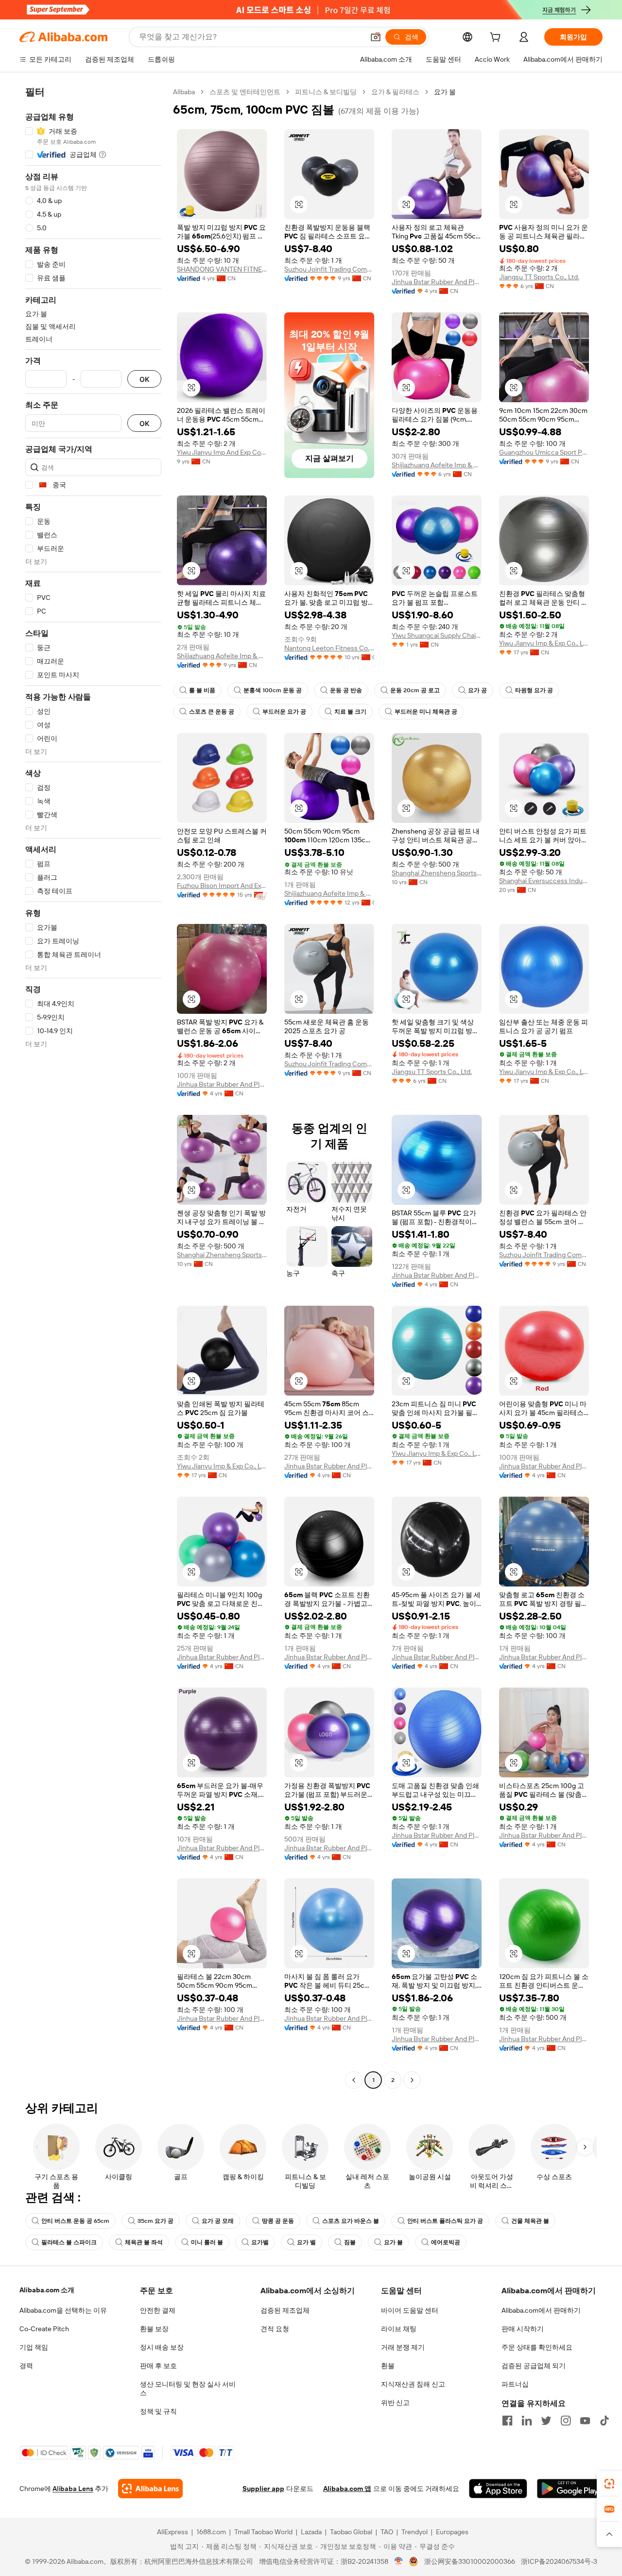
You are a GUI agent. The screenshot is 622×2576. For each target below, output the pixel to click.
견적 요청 (275, 2329)
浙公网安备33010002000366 (470, 2561)
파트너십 (515, 2384)
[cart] (497, 38)
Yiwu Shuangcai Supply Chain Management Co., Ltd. (437, 635)
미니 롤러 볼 (207, 2242)
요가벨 (260, 2242)
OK (144, 379)
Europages (452, 2532)
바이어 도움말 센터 (410, 2310)
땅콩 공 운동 (278, 2221)
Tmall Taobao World (263, 2532)
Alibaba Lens (73, 2489)
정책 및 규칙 (158, 2411)
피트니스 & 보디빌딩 (326, 92)
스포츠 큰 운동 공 (212, 712)
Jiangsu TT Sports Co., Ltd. (539, 277)
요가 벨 (306, 2242)
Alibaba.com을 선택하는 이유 (63, 2310)
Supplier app (263, 2489)
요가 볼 (393, 2242)
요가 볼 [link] (445, 92)
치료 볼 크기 (350, 712)
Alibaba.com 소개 (47, 2290)
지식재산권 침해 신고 (413, 2384)
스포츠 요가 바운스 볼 (351, 2221)
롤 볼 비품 (202, 690)
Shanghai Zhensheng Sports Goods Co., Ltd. (437, 873)
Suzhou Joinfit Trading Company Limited (329, 269)
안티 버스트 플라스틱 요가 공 (445, 2221)
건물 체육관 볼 (530, 2221)
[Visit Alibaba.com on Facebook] (507, 2421)
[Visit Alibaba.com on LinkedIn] (527, 2421)
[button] (376, 37)
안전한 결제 (158, 2310)
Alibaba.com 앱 (347, 2489)
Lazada (311, 2532)
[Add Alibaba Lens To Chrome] (150, 2489)
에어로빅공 (446, 2242)
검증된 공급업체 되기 (534, 2366)
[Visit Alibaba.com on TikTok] (605, 2421)
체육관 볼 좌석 (144, 2242)
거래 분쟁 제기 (403, 2347)
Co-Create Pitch (44, 2329)
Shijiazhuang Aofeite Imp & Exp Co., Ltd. (437, 465)
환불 (388, 2366)
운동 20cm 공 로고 (415, 690)
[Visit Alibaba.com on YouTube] (585, 2421)
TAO (387, 2532)
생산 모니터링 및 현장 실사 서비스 (188, 2388)
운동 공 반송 (346, 690)
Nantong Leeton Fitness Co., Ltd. (329, 648)
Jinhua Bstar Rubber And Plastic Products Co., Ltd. (437, 282)
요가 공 (477, 690)
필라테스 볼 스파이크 (69, 2242)
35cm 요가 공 (155, 2221)
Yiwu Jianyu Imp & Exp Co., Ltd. (544, 643)
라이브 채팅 (399, 2329)
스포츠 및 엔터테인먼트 (245, 92)
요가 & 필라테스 (395, 92)
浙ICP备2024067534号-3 (559, 2561)
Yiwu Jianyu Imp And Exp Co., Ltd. (222, 452)
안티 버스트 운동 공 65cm (75, 2221)
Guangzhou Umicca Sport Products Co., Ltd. (544, 452)
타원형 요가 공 (534, 690)
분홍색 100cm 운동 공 (273, 690)
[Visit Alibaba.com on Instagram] (566, 2421)
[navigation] (93, 1087)
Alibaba (184, 92)
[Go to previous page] (354, 2080)
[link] (609, 2484)
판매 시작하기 (523, 2329)
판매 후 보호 (158, 2366)
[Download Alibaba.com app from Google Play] (570, 2489)
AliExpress (173, 2532)
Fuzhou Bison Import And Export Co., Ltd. (222, 886)
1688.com (211, 2532)
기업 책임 (34, 2347)
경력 (26, 2366)
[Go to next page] (412, 2080)
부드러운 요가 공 (284, 712)
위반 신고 (395, 2403)
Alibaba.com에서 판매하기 (541, 2310)
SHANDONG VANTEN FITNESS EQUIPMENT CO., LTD (222, 269)
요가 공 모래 (218, 2221)
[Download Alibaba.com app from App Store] (498, 2489)
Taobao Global (351, 2532)
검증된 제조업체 (285, 2310)
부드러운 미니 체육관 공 (426, 712)
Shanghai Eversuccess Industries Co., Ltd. (544, 881)
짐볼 (350, 2242)
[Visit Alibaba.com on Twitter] (546, 2421)
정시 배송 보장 (162, 2347)
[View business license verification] (399, 2561)
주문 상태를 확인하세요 (537, 2347)
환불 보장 (154, 2329)
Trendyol (415, 2532)
